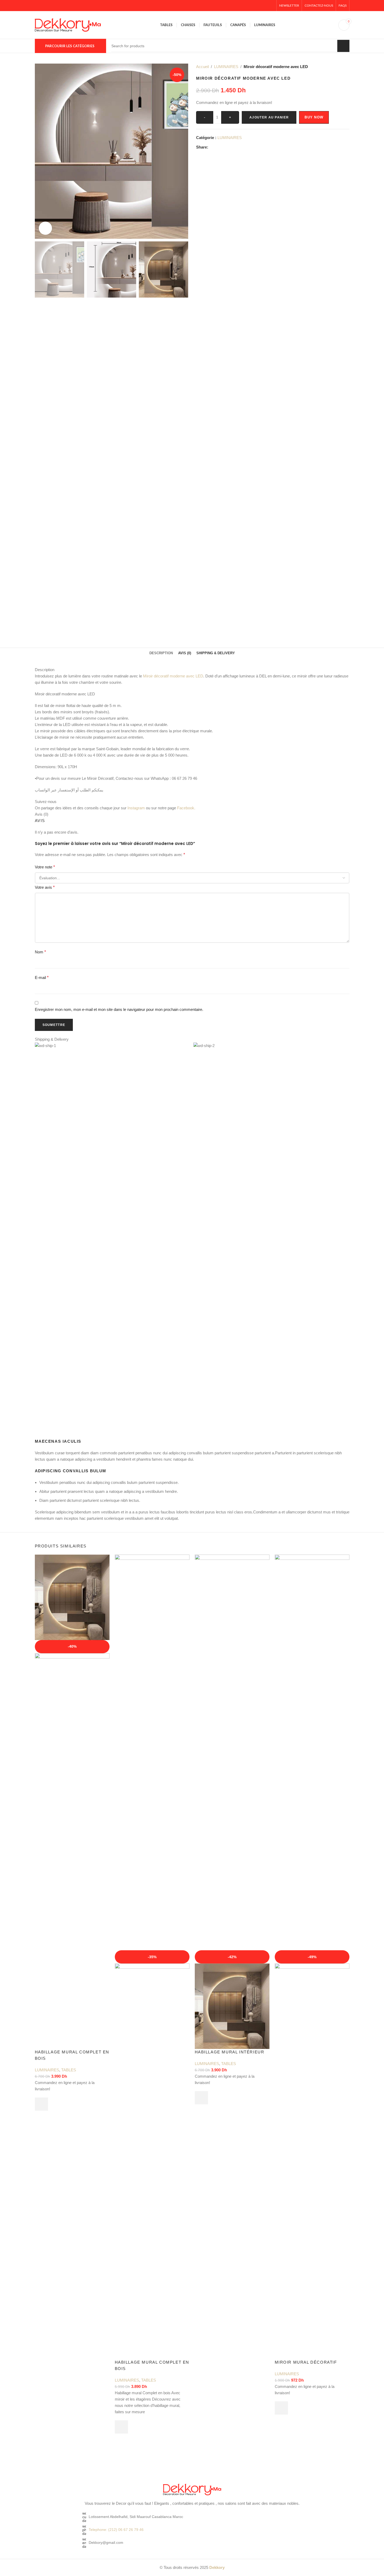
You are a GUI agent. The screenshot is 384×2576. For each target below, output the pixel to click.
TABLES (69, 2070)
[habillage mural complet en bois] (152, 1752)
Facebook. (186, 808)
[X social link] (252, 6)
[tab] (161, 653)
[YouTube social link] (264, 6)
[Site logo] (68, 24)
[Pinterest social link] (271, 6)
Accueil (202, 67)
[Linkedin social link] (230, 147)
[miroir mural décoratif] (312, 1752)
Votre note (45, 867)
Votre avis (45, 887)
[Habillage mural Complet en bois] (72, 1597)
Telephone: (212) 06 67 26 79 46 (116, 2530)
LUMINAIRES (226, 67)
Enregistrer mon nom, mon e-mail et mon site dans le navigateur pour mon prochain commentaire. (119, 1009)
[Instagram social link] (258, 6)
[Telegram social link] (237, 147)
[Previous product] (334, 67)
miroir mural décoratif (306, 2362)
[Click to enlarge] (45, 228)
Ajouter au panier (269, 117)
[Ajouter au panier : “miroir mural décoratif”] (281, 2408)
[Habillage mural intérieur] (232, 1752)
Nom (40, 952)
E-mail (42, 978)
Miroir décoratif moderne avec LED (173, 676)
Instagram (136, 808)
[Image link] (192, 2489)
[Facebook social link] (245, 6)
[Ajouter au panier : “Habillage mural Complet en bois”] (41, 2104)
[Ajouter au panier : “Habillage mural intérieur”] (201, 2098)
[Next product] (346, 67)
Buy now (314, 117)
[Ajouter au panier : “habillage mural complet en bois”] (121, 2427)
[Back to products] (340, 67)
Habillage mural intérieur (230, 2052)
